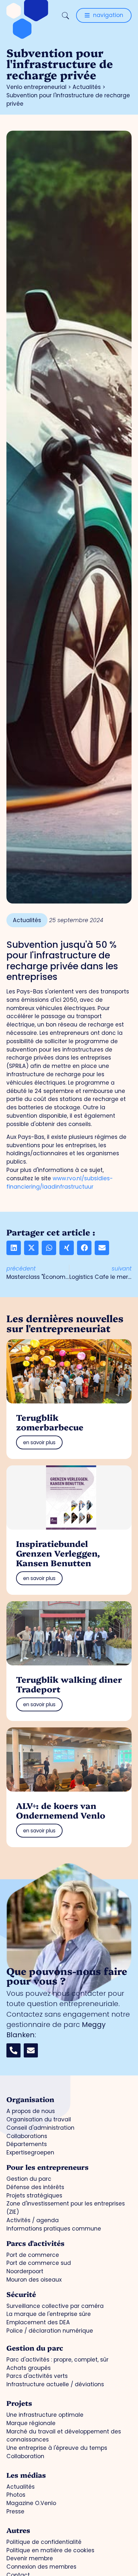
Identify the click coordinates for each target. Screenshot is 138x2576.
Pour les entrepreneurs (47, 2167)
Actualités (87, 87)
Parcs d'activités (35, 2243)
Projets (19, 2403)
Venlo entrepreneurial (36, 87)
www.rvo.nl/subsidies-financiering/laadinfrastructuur (60, 1183)
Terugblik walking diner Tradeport (69, 1684)
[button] (14, 1248)
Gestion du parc (35, 2348)
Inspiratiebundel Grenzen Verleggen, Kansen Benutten (58, 1553)
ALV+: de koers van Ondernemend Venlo (61, 1810)
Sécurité (21, 2294)
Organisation (30, 2099)
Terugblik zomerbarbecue (50, 1422)
